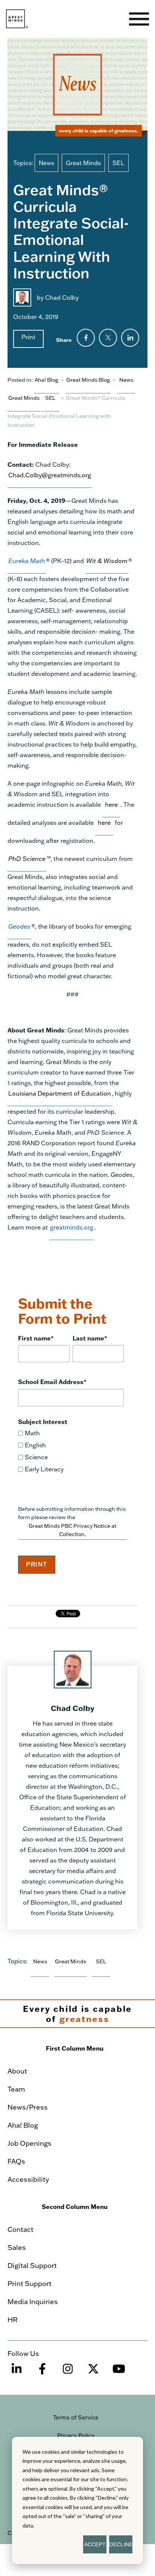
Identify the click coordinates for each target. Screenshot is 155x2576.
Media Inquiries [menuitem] (33, 2301)
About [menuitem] (17, 2071)
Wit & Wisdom (107, 561)
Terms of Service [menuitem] (76, 2417)
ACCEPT (95, 2544)
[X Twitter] (93, 2372)
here (111, 804)
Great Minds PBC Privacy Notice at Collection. (72, 1530)
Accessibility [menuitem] (28, 2179)
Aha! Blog (46, 380)
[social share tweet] (108, 338)
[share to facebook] (86, 338)
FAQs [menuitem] (16, 2161)
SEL (119, 163)
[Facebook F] (42, 2372)
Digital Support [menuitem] (32, 2265)
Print (28, 337)
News (46, 163)
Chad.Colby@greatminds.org (50, 475)
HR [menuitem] (13, 2319)
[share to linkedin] (130, 338)
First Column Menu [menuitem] (75, 2048)
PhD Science (27, 858)
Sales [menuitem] (17, 2247)
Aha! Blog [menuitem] (23, 2125)
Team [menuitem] (16, 2089)
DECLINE (121, 2544)
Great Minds (83, 163)
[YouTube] (119, 2372)
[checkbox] (71, 1451)
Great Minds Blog (88, 380)
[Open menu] (139, 19)
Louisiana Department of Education (60, 1093)
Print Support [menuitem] (30, 2283)
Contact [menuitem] (21, 2229)
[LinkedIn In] (17, 2372)
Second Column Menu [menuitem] (75, 2206)
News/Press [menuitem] (28, 2107)
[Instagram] (68, 2372)
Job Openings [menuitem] (30, 2143)
